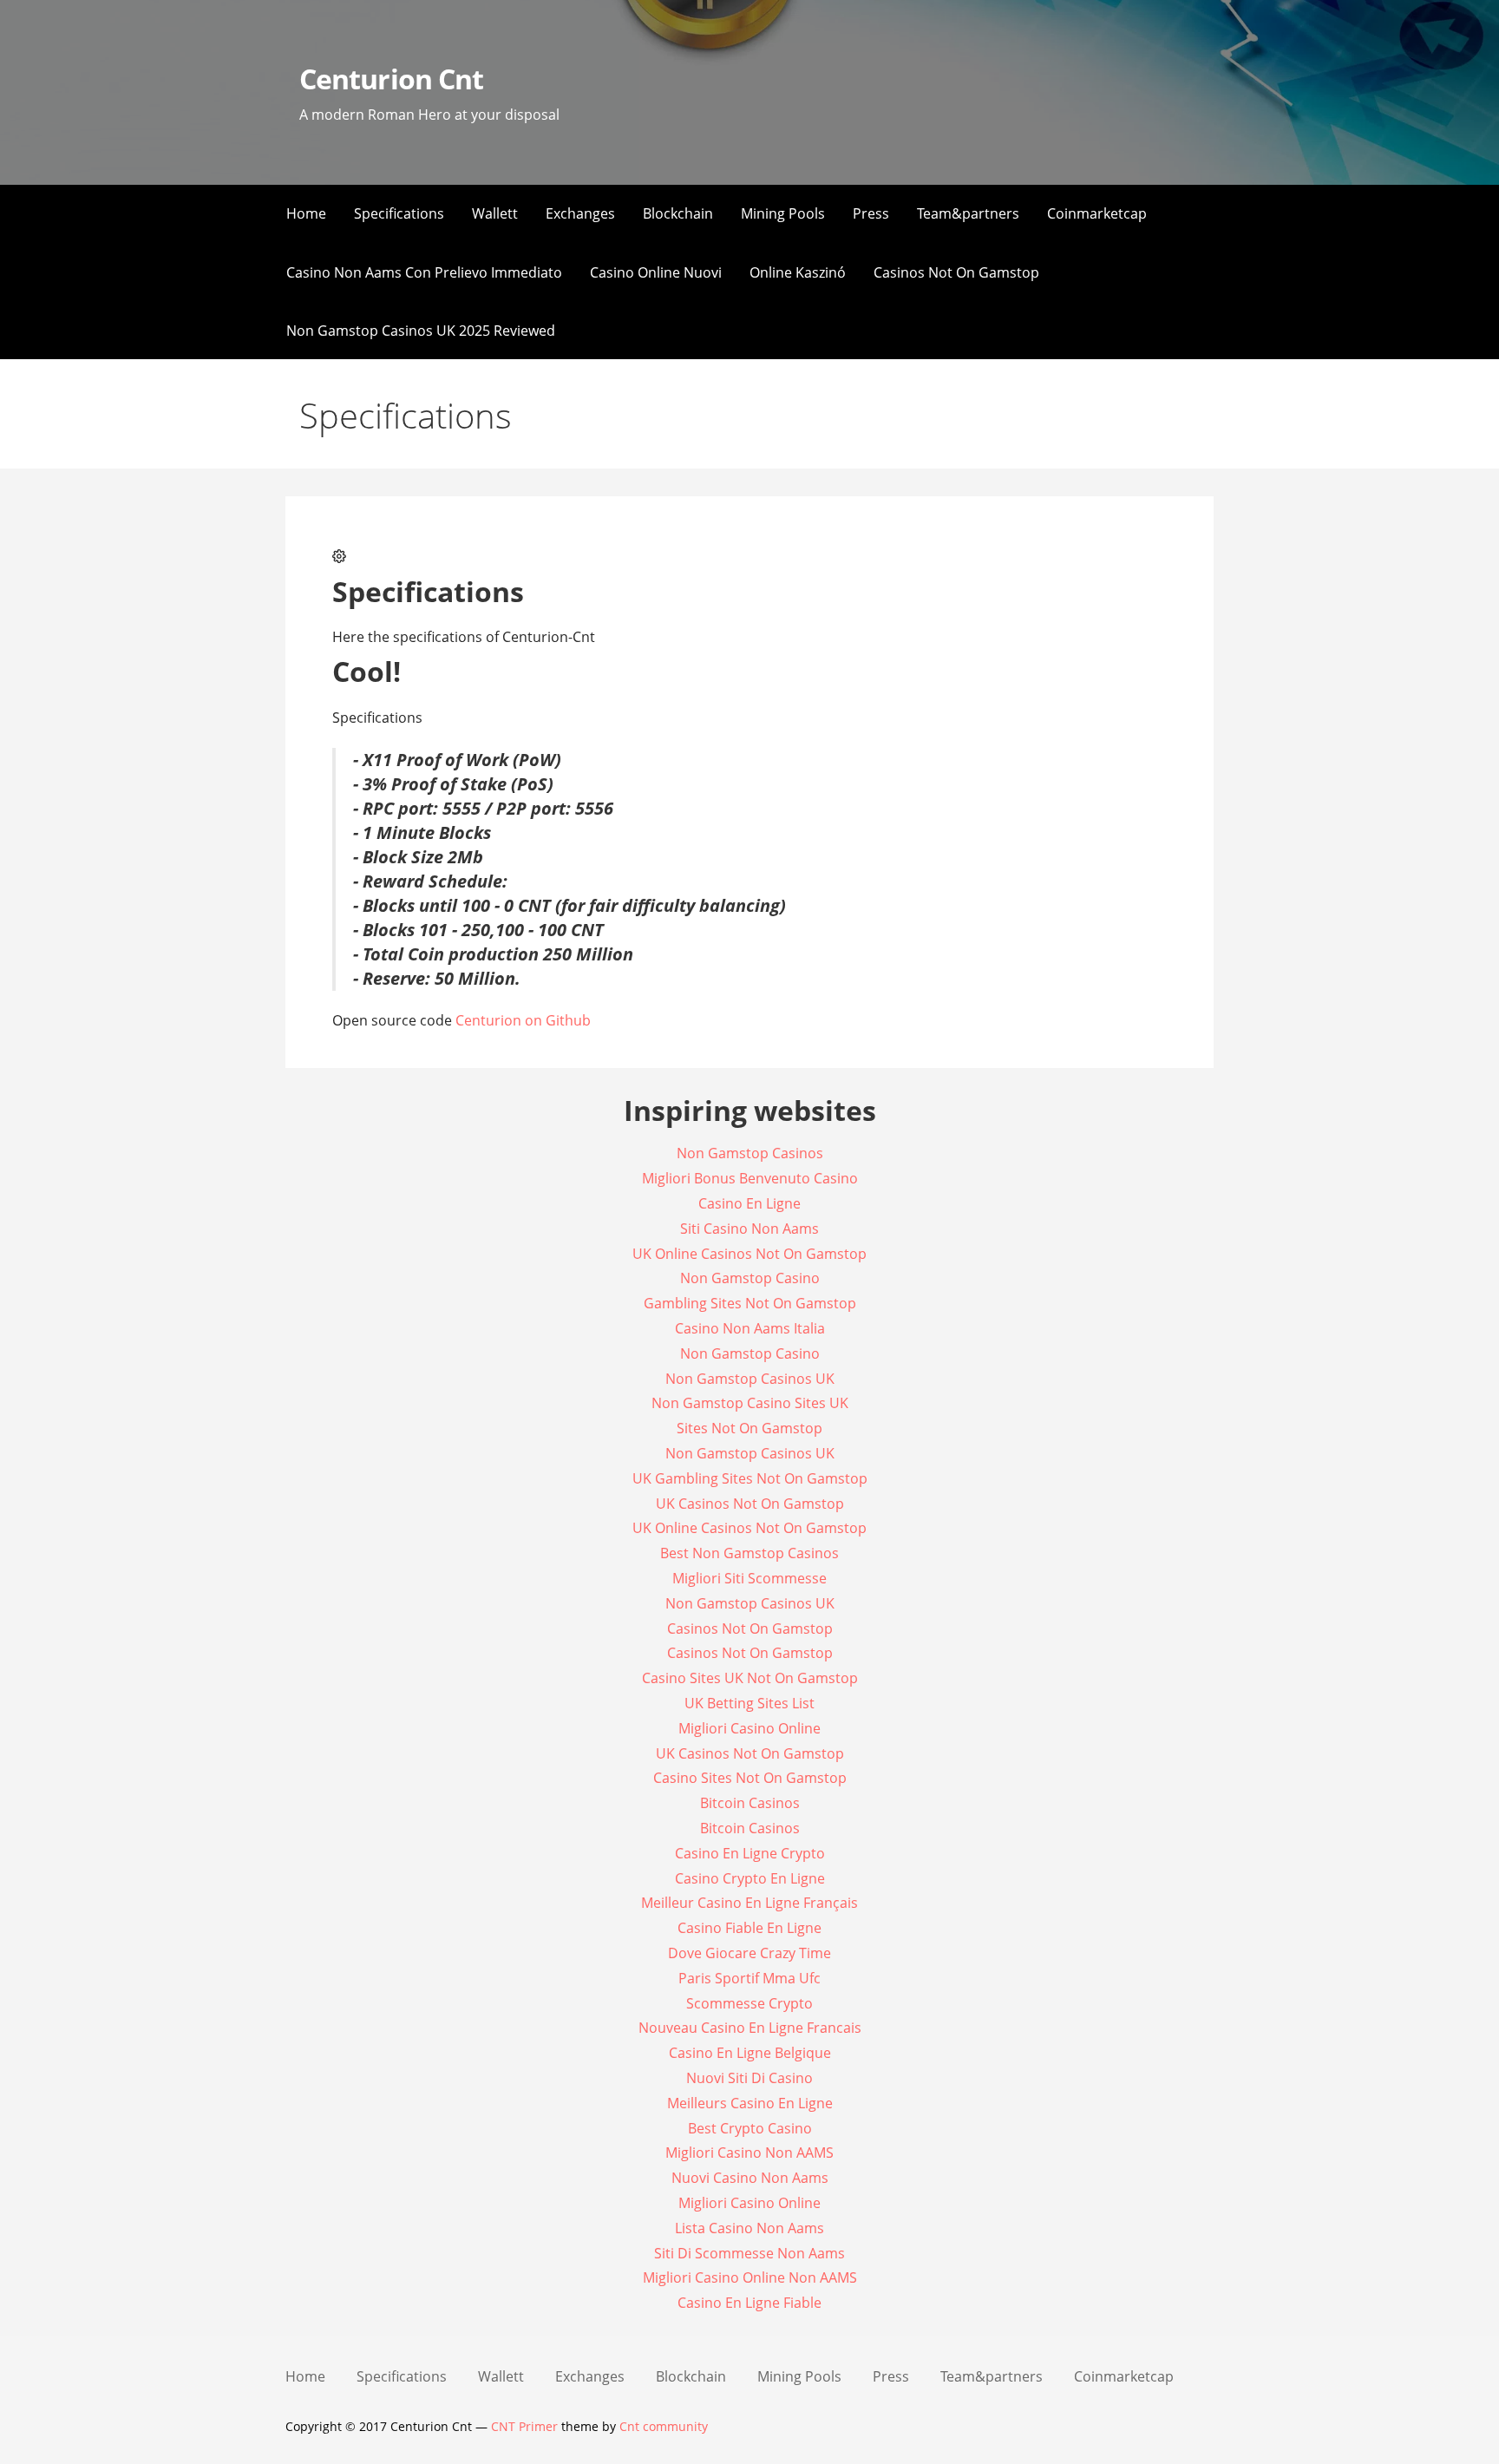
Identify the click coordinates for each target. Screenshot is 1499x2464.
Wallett (495, 213)
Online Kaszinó (798, 272)
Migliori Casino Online (749, 1728)
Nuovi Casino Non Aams (750, 2178)
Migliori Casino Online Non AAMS (750, 2277)
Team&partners (968, 213)
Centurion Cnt (391, 79)
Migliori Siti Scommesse (749, 1578)
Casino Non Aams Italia (750, 1328)
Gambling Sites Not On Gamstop (750, 1303)
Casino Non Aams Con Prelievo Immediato (424, 272)
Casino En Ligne (749, 1203)
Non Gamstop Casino (750, 1278)
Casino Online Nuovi (656, 272)
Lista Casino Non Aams (749, 2228)
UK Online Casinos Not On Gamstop (749, 1254)
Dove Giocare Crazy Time (749, 1953)
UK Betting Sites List (749, 1703)
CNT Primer (524, 2426)
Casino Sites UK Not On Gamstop (750, 1678)
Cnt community (664, 2426)
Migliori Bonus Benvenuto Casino (750, 1178)
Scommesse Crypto (749, 2003)
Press (871, 213)
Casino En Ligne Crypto (750, 1853)
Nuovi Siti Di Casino (749, 2078)
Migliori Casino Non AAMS (749, 2153)
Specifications (399, 213)
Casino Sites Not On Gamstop (750, 1778)
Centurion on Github (523, 1020)
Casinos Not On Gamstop (956, 272)
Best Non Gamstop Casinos (749, 1553)
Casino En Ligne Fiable (749, 2303)
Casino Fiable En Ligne (749, 1928)
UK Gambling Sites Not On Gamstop (750, 1478)
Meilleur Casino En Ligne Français (749, 1903)
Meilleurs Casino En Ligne (750, 2103)
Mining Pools (783, 213)
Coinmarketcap (1097, 213)
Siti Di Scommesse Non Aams (749, 2253)
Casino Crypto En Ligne (750, 1878)
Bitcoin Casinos (750, 1803)
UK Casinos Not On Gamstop (750, 1504)
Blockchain (678, 213)
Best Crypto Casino (750, 2128)
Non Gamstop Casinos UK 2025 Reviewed (421, 331)
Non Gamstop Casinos (750, 1153)
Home (306, 213)
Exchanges (580, 213)
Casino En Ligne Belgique (750, 2053)
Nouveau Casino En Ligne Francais (750, 2028)
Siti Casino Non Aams (749, 1229)
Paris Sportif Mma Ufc (749, 1978)
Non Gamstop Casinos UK (750, 1379)
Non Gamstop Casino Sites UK (750, 1403)
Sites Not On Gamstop (749, 1428)
